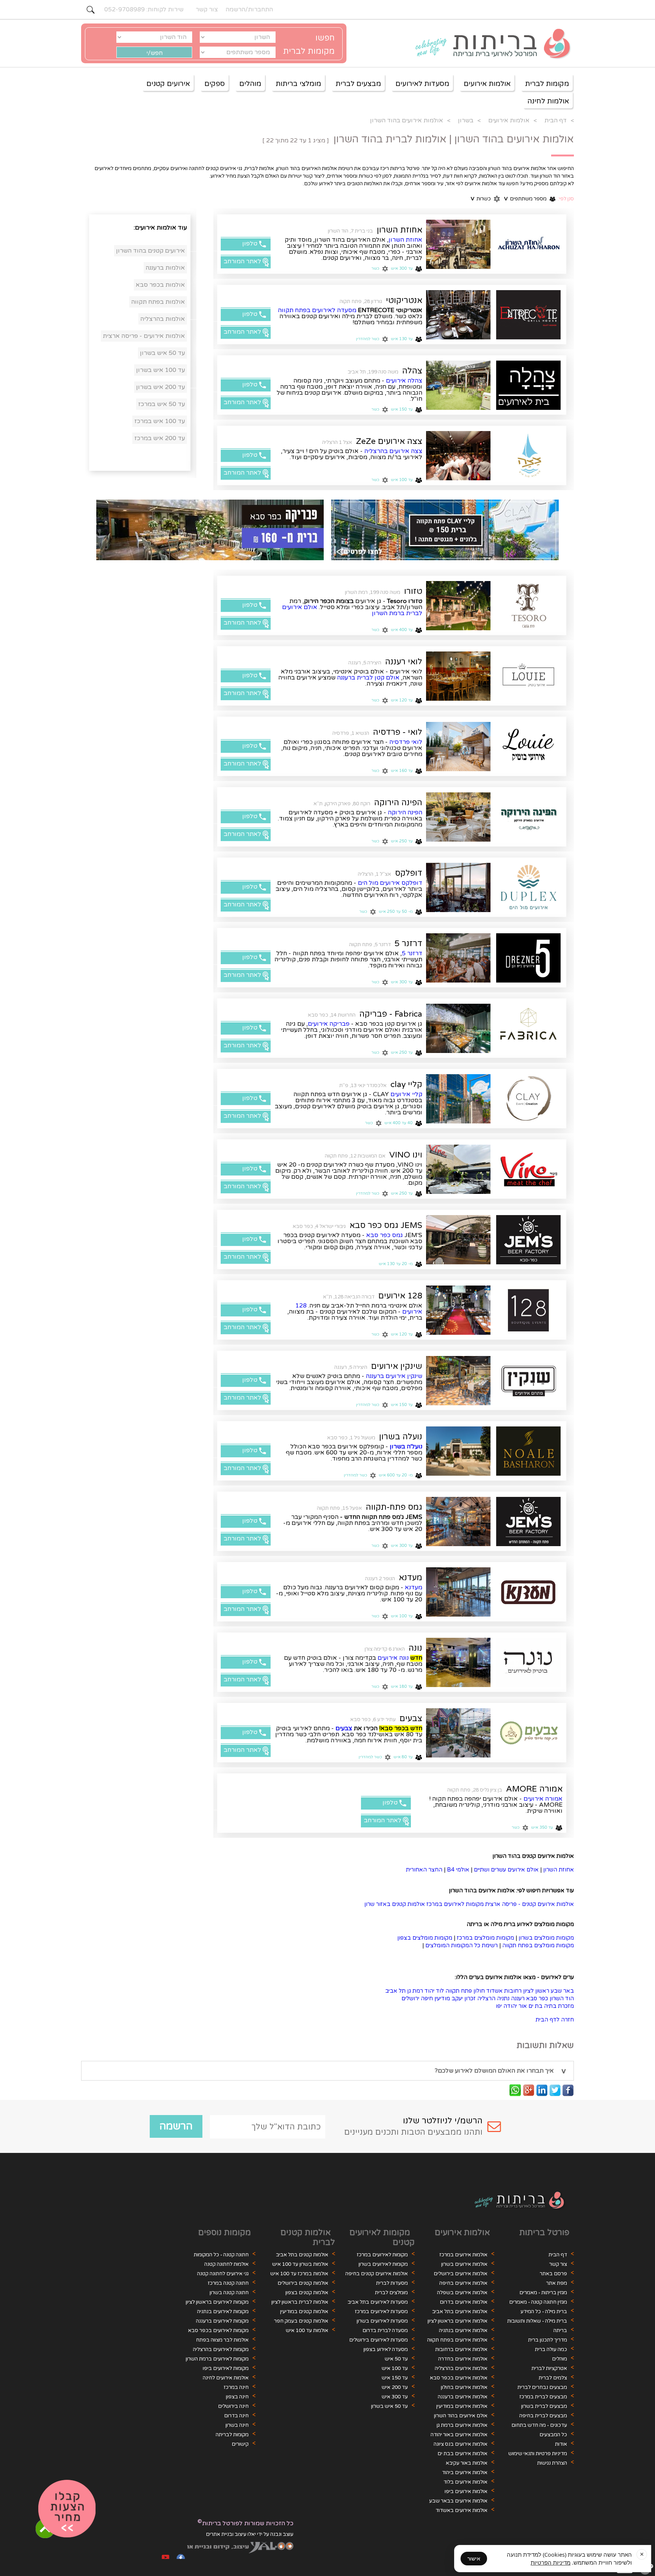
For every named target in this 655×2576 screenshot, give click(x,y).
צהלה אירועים (404, 381)
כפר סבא (537, 1999)
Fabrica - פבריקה (391, 1014)
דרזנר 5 (408, 944)
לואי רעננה (404, 662)
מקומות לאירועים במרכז (455, 1904)
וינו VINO (406, 1155)
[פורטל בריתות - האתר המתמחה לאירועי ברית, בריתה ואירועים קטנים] (489, 44)
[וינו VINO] (528, 1169)
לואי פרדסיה (406, 742)
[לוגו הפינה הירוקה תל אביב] (528, 817)
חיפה (427, 1999)
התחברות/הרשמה (249, 9)
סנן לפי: (566, 199)
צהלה (412, 371)
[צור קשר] (67, 2509)
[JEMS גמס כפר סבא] (528, 1240)
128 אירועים (400, 1296)
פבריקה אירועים (329, 1024)
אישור (474, 2559)
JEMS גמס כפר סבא (386, 1225)
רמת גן (415, 1991)
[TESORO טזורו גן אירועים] (458, 606)
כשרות (481, 199)
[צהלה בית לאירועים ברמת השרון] (458, 385)
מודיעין (442, 1999)
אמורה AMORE (534, 1789)
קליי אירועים (406, 1094)
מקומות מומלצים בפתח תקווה (538, 1946)
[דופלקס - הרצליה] (528, 887)
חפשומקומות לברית (309, 45)
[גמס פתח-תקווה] (528, 1522)
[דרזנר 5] (528, 958)
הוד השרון (562, 1999)
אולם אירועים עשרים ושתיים (506, 1870)
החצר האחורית (424, 1870)
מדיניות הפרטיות (551, 2562)
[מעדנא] (528, 1592)
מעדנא (411, 1578)
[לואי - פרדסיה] (458, 747)
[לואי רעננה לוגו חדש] (528, 676)
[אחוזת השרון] (458, 244)
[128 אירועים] (528, 1310)
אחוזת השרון (400, 230)
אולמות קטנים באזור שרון (395, 1904)
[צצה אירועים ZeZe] (528, 456)
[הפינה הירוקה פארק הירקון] (458, 817)
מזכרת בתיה (559, 2006)
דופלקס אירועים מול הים (390, 883)
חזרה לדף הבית (555, 2020)
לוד (440, 1991)
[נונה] (528, 1662)
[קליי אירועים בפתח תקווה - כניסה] (458, 1099)
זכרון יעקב (464, 1999)
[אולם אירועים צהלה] (528, 385)
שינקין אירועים (397, 1366)
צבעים (411, 1718)
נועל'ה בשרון (406, 1447)
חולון (479, 1991)
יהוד (429, 1991)
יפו (499, 2006)
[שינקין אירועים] (528, 1381)
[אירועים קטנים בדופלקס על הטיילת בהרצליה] (458, 887)
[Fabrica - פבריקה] (528, 1028)
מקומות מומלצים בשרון (546, 1938)
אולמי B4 (458, 1870)
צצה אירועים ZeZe (389, 441)
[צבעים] (528, 1733)
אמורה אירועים (543, 1799)
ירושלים (410, 1999)
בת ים (535, 2006)
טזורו (413, 591)
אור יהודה (515, 2006)
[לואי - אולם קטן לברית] (458, 676)
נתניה (503, 1999)
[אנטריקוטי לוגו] (528, 315)
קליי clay (406, 1084)
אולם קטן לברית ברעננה (368, 678)
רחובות (513, 1991)
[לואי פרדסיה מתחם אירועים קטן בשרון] (528, 747)
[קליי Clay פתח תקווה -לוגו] (528, 1099)
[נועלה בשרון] (528, 1451)
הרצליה (486, 1999)
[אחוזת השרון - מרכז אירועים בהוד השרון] (528, 244)
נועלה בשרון (401, 1437)
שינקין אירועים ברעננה (394, 1376)
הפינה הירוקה (398, 803)
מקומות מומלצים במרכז (485, 1938)
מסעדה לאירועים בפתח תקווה (317, 310)
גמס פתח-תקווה (394, 1507)
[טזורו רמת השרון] (528, 606)
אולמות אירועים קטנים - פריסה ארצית (530, 1904)
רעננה (518, 1999)
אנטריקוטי (404, 300)
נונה (415, 1648)
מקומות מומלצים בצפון (425, 1938)
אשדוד (494, 1991)
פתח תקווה (459, 1991)
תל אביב (395, 1991)
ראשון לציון (536, 1991)
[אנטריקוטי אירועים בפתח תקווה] (458, 315)
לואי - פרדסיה (398, 732)
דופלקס (409, 873)
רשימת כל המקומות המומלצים (461, 1946)
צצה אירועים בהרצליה (393, 451)
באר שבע (562, 1991)
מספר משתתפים (525, 199)
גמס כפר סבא (385, 1235)
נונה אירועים (393, 1658)
